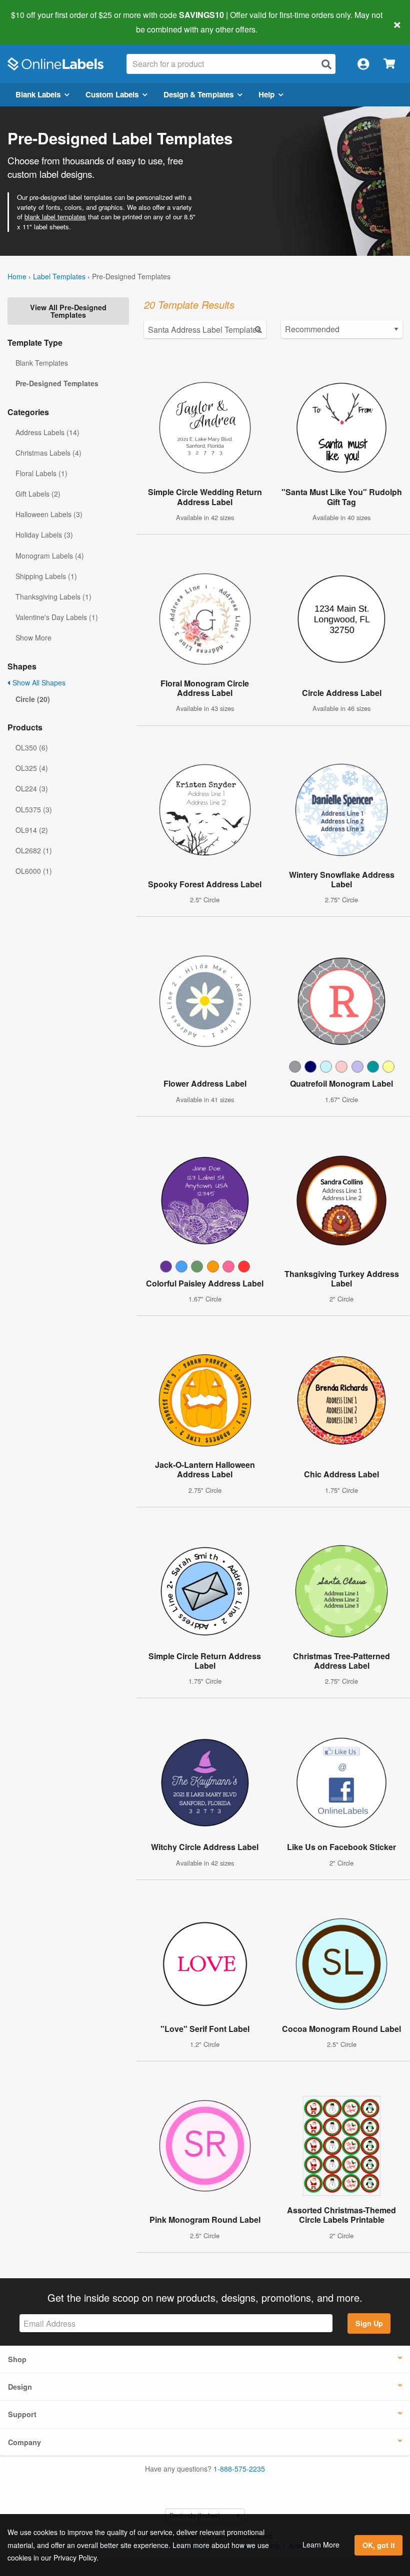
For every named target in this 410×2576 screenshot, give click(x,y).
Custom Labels (112, 94)
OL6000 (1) (34, 871)
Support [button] (22, 2414)
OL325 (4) (32, 768)
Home (17, 276)
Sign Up (369, 2323)
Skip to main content (36, 22)
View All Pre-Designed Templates (68, 311)
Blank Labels (38, 94)
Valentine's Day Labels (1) (57, 617)
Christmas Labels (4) (48, 453)
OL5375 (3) (34, 809)
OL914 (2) (32, 830)
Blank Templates (42, 363)
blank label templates (55, 217)
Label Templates (59, 276)
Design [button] (20, 2387)
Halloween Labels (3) (49, 514)
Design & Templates (198, 94)
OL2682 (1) (34, 850)
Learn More (321, 2545)
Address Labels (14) (47, 432)
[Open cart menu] (389, 64)
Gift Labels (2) (38, 494)
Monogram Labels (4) (50, 556)
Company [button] (24, 2442)
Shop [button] (17, 2359)
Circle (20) (33, 699)
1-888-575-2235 (239, 2469)
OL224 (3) (32, 788)
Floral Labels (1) (41, 473)
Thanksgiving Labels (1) (53, 597)
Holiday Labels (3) (44, 535)
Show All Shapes (38, 682)
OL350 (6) (32, 747)
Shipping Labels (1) (46, 576)
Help (266, 94)
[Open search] (326, 64)
